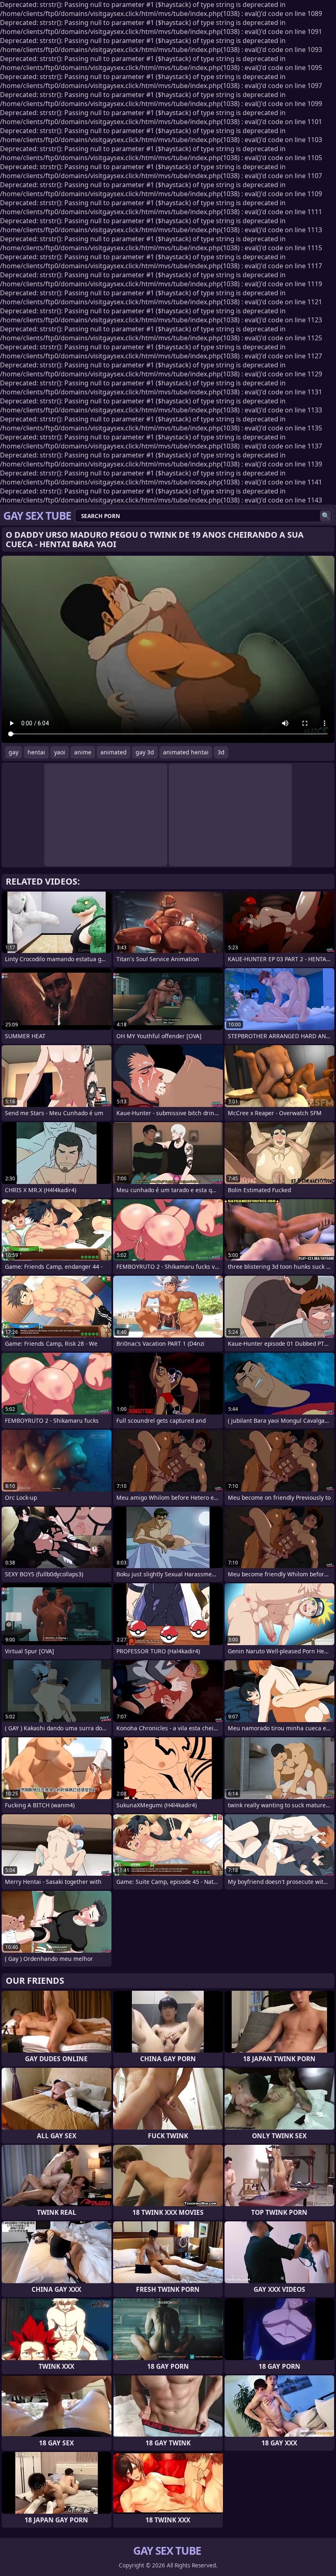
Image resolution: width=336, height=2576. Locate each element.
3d (221, 752)
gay (14, 752)
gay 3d (145, 752)
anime (83, 752)
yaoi (60, 752)
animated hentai (186, 752)
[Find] (326, 516)
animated (114, 752)
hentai (36, 752)
